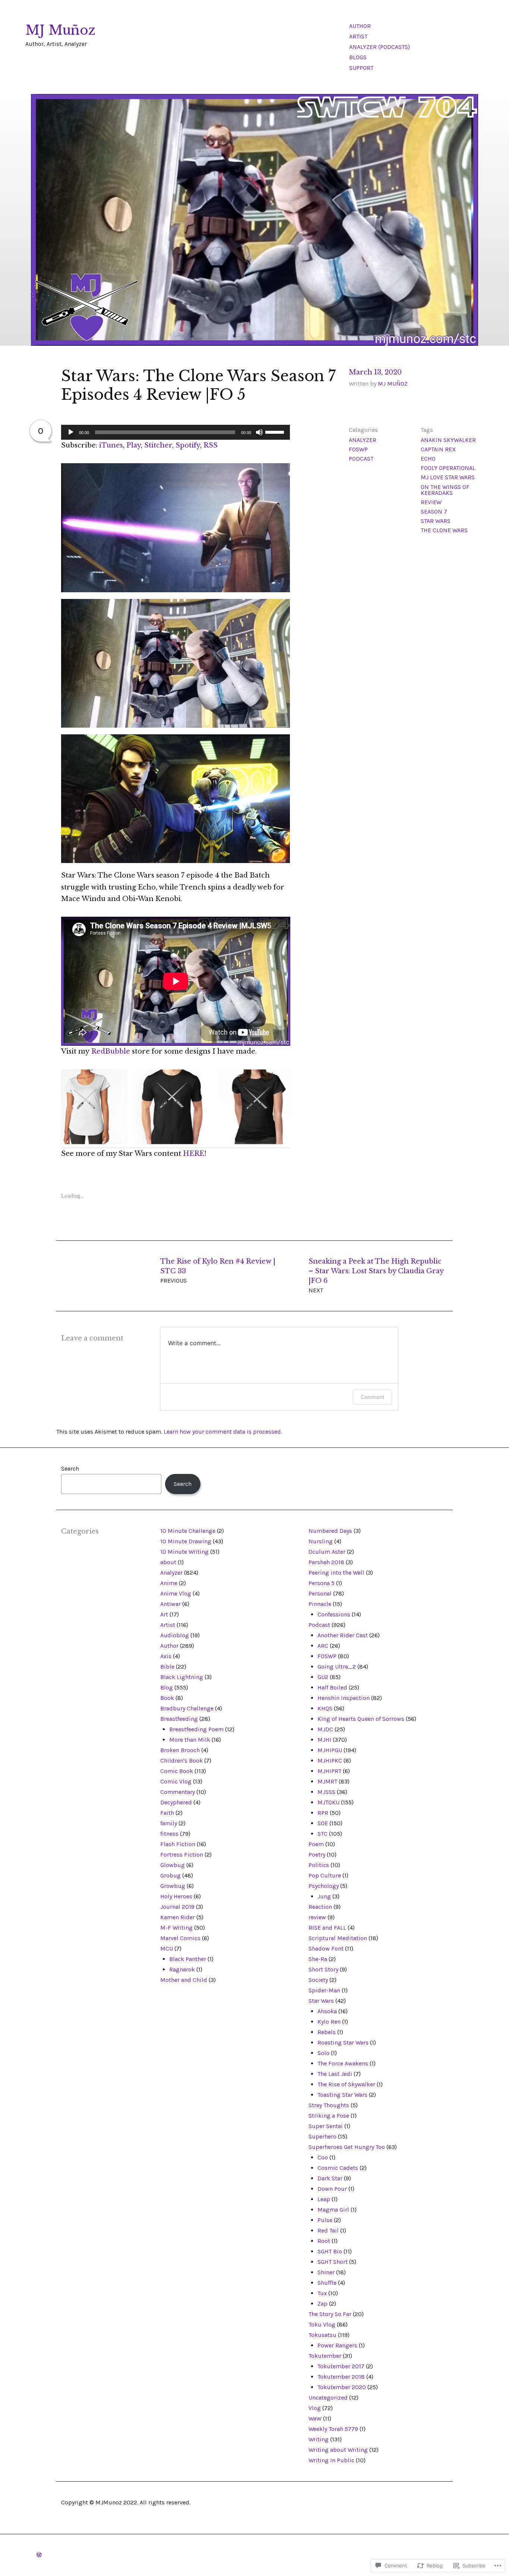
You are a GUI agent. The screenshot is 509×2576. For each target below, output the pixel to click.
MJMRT (327, 1781)
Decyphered (176, 1802)
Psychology (324, 1886)
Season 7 (434, 512)
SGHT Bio (330, 2251)
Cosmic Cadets (338, 2168)
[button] (176, 528)
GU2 (323, 1677)
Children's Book (181, 1761)
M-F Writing (176, 1928)
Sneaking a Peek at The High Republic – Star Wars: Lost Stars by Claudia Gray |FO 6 (376, 1276)
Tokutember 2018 (341, 2377)
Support (361, 68)
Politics (319, 1865)
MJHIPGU (330, 1750)
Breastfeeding (179, 1719)
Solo (323, 2053)
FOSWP (358, 449)
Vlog (315, 2408)
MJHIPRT (329, 1771)
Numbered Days (330, 1531)
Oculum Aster (327, 1552)
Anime (169, 1583)
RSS (211, 445)
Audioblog (175, 1635)
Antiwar (170, 1604)
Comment (372, 1397)
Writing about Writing (338, 2450)
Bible (167, 1667)
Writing (319, 2439)
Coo (323, 2157)
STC (323, 1834)
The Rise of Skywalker (346, 2084)
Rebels (327, 2032)
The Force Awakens (343, 2063)
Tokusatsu (323, 2335)
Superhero (323, 2136)
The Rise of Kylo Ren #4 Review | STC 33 (218, 1271)
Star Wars (436, 521)
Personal (320, 1593)
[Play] (71, 432)
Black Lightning (182, 1677)
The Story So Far (330, 2314)
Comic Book (177, 1771)
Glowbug (173, 1865)
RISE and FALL (327, 1928)
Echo (428, 459)
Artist (358, 36)
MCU (167, 1949)
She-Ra (318, 1959)
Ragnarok (182, 1969)
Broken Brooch (180, 1750)
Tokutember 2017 (341, 2366)
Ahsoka (327, 2011)
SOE (323, 1823)
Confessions (334, 1614)
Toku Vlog (322, 2324)
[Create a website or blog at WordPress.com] (39, 2555)
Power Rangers (337, 2345)
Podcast (361, 459)
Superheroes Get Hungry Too (347, 2147)
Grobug (170, 1875)
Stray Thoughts (329, 2105)
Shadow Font (326, 1949)
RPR (323, 1813)
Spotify (188, 445)
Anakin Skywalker (448, 440)
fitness (169, 1834)
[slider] (276, 432)
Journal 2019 (177, 1907)
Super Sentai (326, 2126)
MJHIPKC (330, 1761)
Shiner (326, 2272)
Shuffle (327, 2283)
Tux (322, 2293)
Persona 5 (322, 1583)
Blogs (358, 57)
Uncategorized (328, 2398)
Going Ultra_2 (337, 1667)
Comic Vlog (176, 1781)
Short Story (323, 1969)
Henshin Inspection (344, 1698)
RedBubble (112, 1051)
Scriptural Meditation (338, 1938)
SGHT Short (333, 2262)
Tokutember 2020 (342, 2387)
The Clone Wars (444, 530)
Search (70, 1469)
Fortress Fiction (182, 1855)
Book (167, 1698)
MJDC (325, 1729)
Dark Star (330, 2178)
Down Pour (332, 2189)
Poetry (317, 1855)
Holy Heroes (176, 1896)
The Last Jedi (335, 2074)
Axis (166, 1656)
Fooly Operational (448, 468)
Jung (324, 1896)
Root (324, 2241)
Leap (324, 2199)
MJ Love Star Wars (448, 477)
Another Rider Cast (343, 1635)
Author (360, 26)
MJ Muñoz (60, 30)
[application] (176, 432)
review (431, 502)
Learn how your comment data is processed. (223, 1432)
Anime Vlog (176, 1593)
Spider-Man (324, 1990)
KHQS (325, 1708)
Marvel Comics (180, 1938)
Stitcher (158, 445)
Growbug (173, 1886)
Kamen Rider (178, 1917)
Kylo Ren (329, 2022)
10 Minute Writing (184, 1552)
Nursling (321, 1541)
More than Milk (190, 1740)
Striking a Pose (329, 2116)
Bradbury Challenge (187, 1708)
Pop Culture (325, 1875)
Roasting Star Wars (343, 2042)
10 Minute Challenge (188, 1531)
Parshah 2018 (326, 1562)
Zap (323, 2304)
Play (134, 445)
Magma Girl (333, 2210)
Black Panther (188, 1959)
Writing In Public (331, 2460)
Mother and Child (184, 1980)
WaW (315, 2418)
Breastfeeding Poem (196, 1729)
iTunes (111, 445)
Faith (167, 1813)
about (168, 1562)
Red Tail (328, 2230)
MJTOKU (328, 1802)
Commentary (178, 1792)
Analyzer (363, 440)
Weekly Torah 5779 (333, 2429)
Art (164, 1614)
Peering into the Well (336, 1573)
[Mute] (259, 432)
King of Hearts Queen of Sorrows (361, 1719)
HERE (194, 1154)
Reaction (320, 1907)
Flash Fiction (178, 1844)
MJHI (324, 1740)
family (169, 1823)
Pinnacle (320, 1604)
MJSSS (326, 1792)
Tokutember (325, 2356)
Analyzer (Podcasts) (380, 47)
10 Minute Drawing (186, 1541)
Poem (316, 1844)
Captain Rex (438, 449)
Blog (167, 1687)
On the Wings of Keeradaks (445, 490)
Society (318, 1980)
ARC (323, 1646)
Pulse (325, 2220)
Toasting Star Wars (342, 2095)
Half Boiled (332, 1687)
